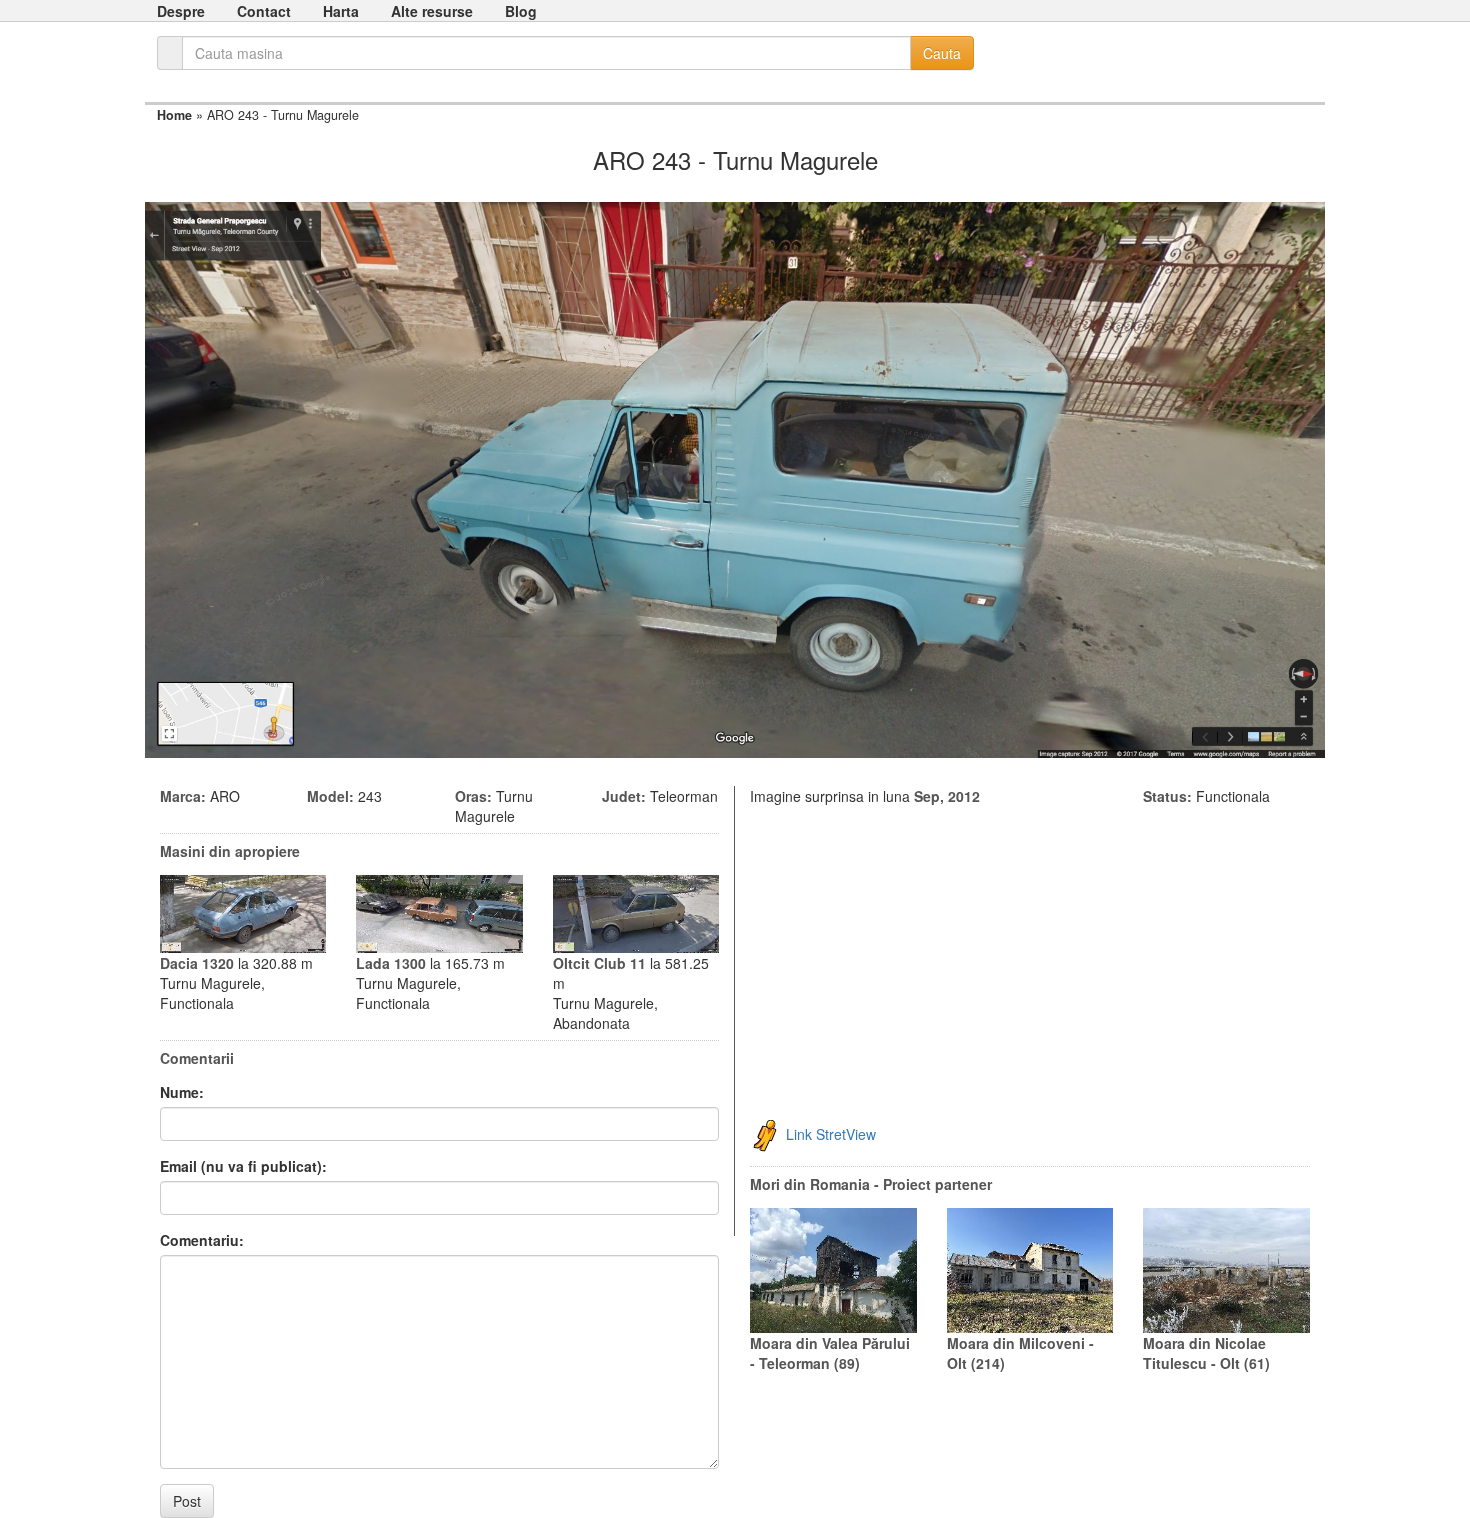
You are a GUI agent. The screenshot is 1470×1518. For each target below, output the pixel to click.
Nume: (182, 1092)
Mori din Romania (810, 1184)
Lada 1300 (391, 963)
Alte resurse (432, 11)
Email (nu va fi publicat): (243, 1166)
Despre (181, 11)
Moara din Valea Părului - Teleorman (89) (830, 1353)
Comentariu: (202, 1240)
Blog (521, 11)
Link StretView (831, 1134)
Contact (264, 11)
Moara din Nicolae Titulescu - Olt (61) (1206, 1353)
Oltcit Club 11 (599, 963)
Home (174, 115)
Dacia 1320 (197, 963)
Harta (341, 11)
